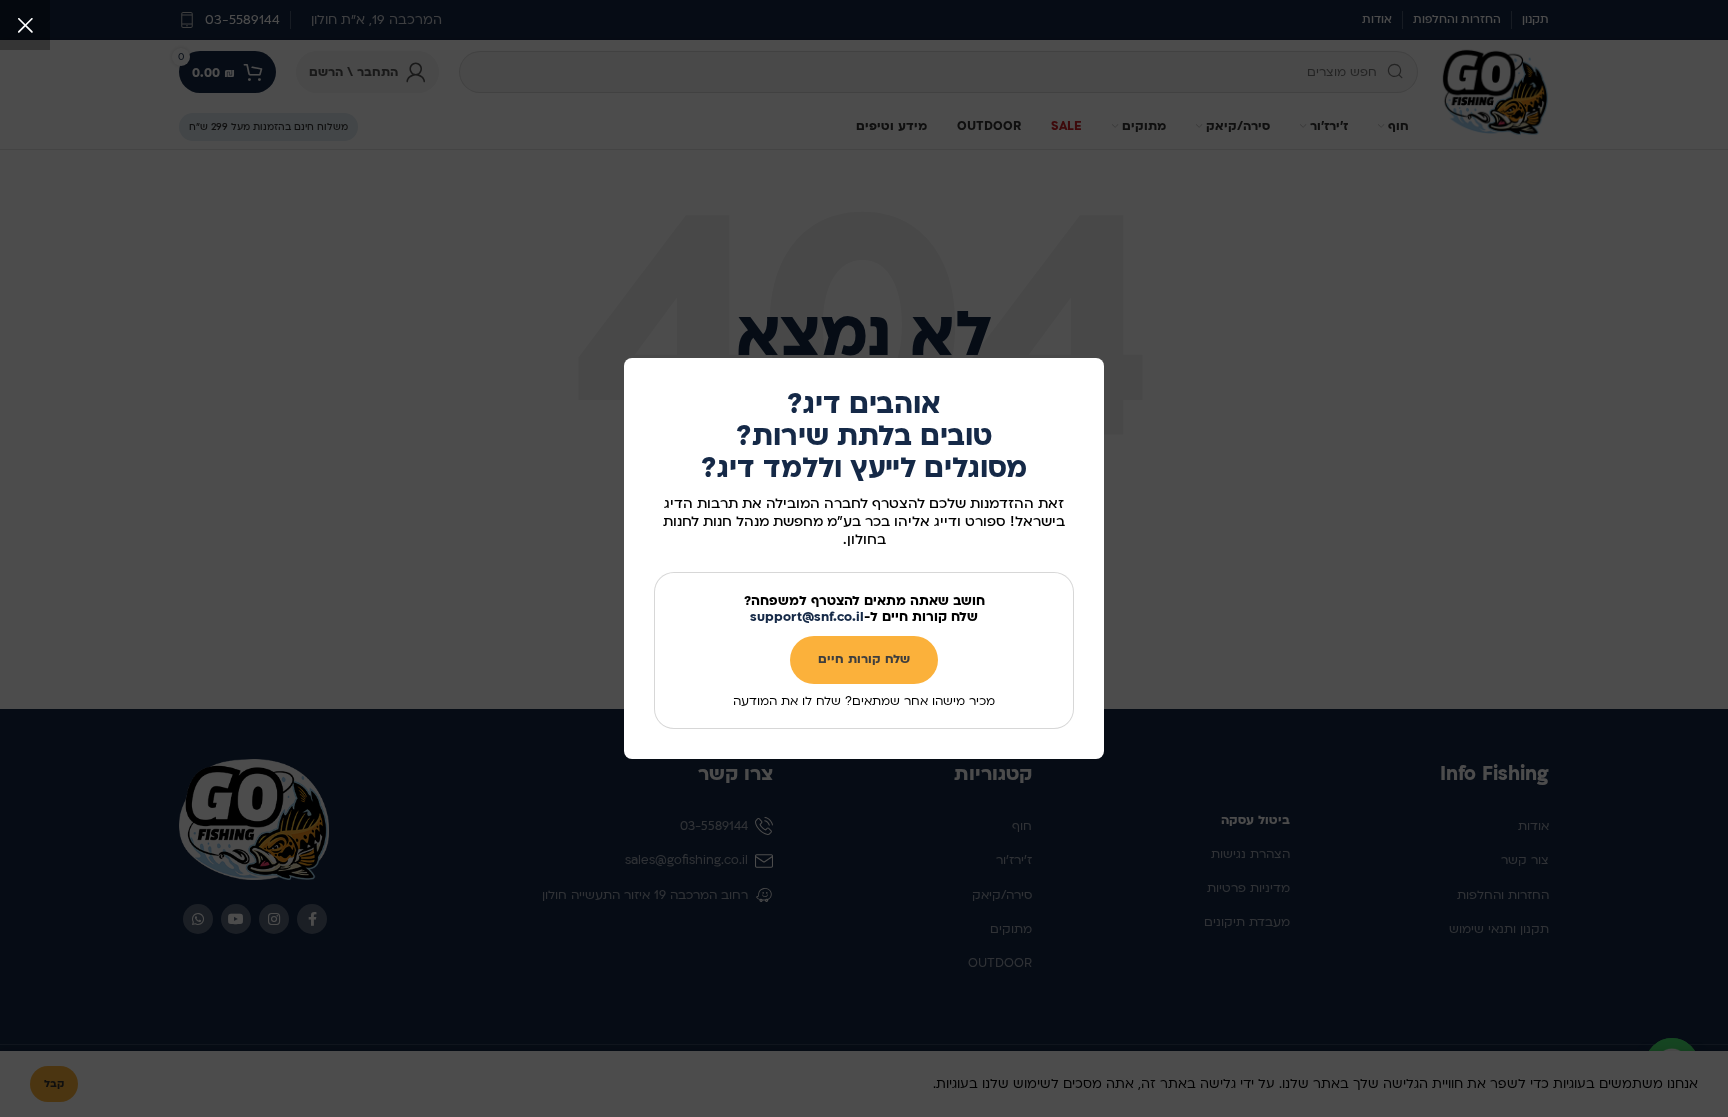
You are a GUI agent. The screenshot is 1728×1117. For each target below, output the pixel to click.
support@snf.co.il (807, 617)
